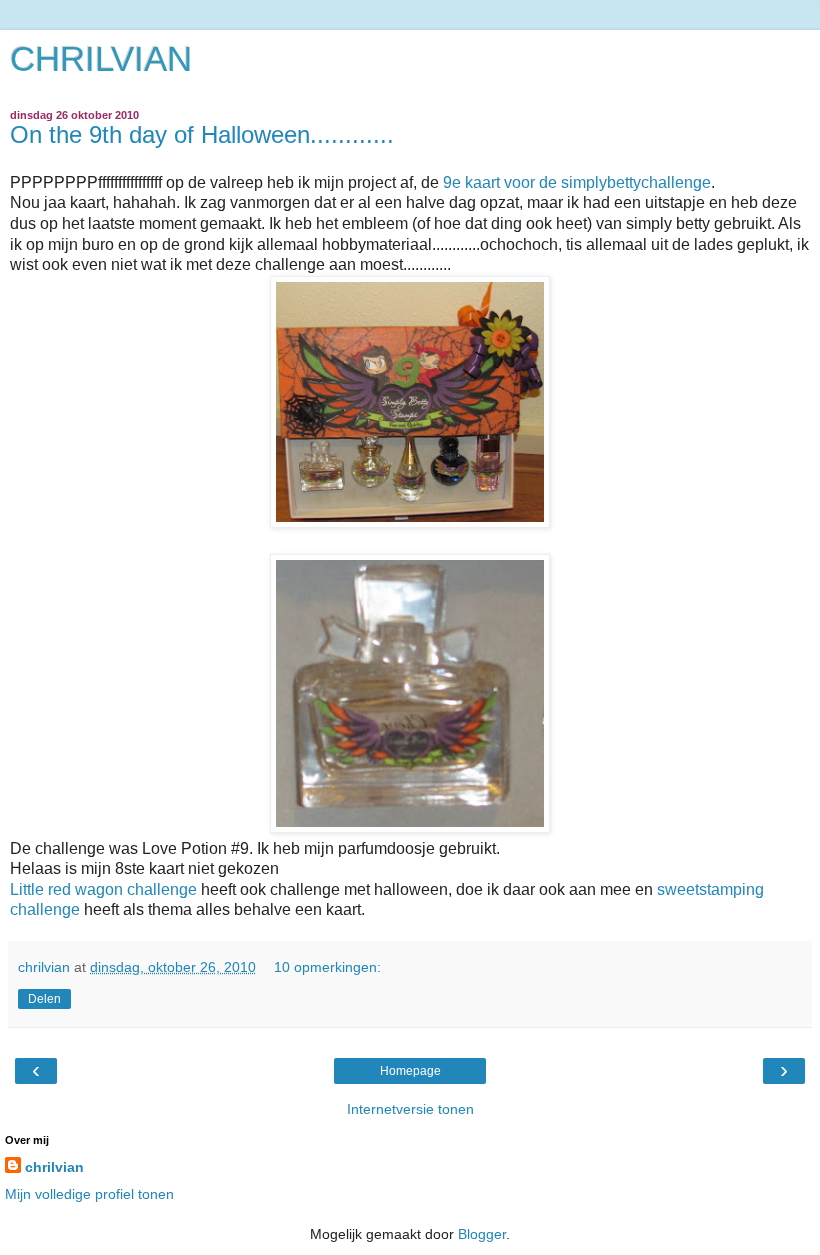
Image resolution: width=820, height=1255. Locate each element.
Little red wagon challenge (103, 889)
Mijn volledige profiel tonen (89, 1194)
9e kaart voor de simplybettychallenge (575, 182)
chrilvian (54, 1167)
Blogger (482, 1234)
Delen (44, 999)
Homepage (410, 1071)
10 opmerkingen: (327, 967)
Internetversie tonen (410, 1109)
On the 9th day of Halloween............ (202, 134)
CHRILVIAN (101, 59)
